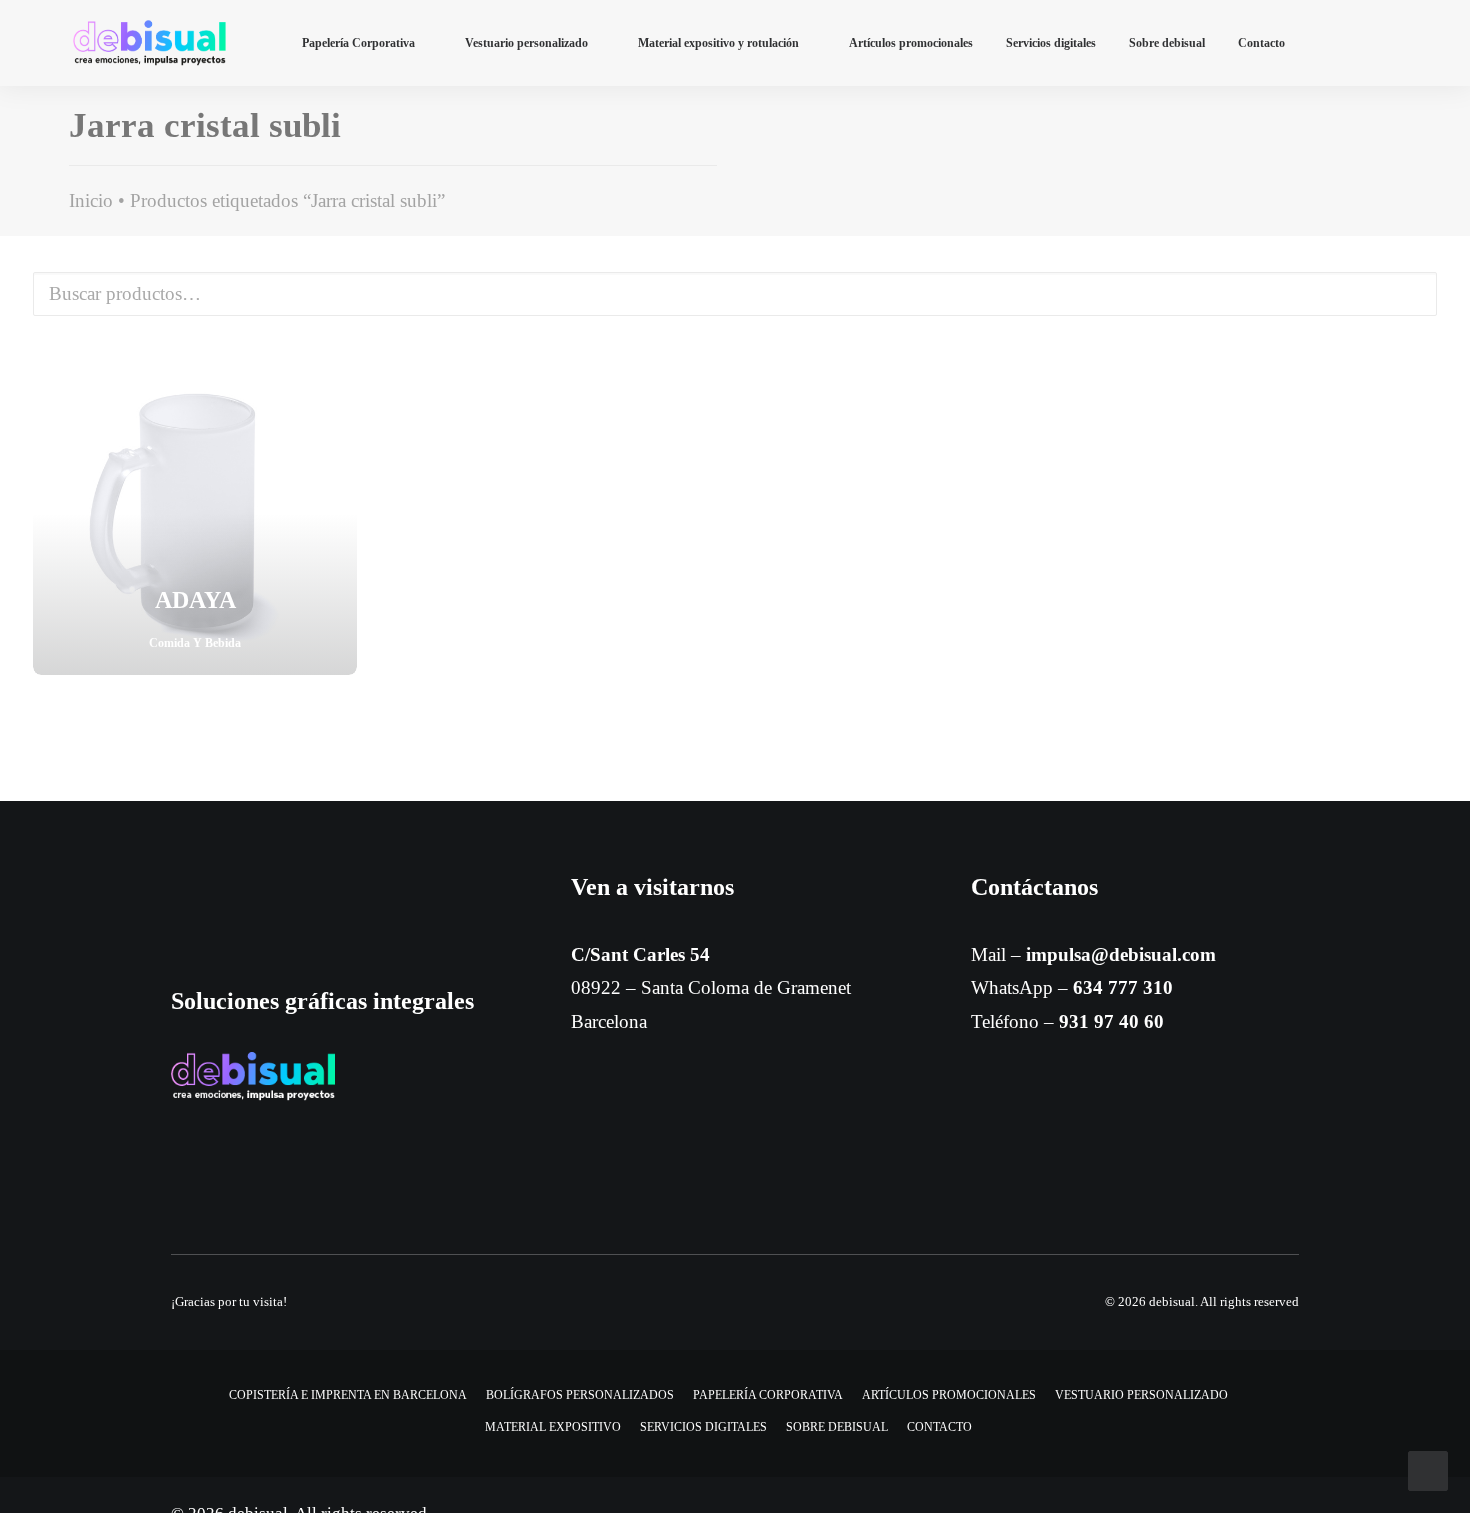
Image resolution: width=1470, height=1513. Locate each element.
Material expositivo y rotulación (718, 43)
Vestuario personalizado (526, 43)
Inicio (91, 200)
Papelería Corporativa (358, 43)
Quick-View (333, 374)
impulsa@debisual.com (1121, 954)
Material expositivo (553, 1427)
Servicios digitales (1051, 43)
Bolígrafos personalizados (580, 1395)
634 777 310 (1123, 987)
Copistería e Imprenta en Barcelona (348, 1395)
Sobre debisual (1167, 43)
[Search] (1387, 43)
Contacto (1261, 43)
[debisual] (149, 43)
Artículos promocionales (911, 43)
